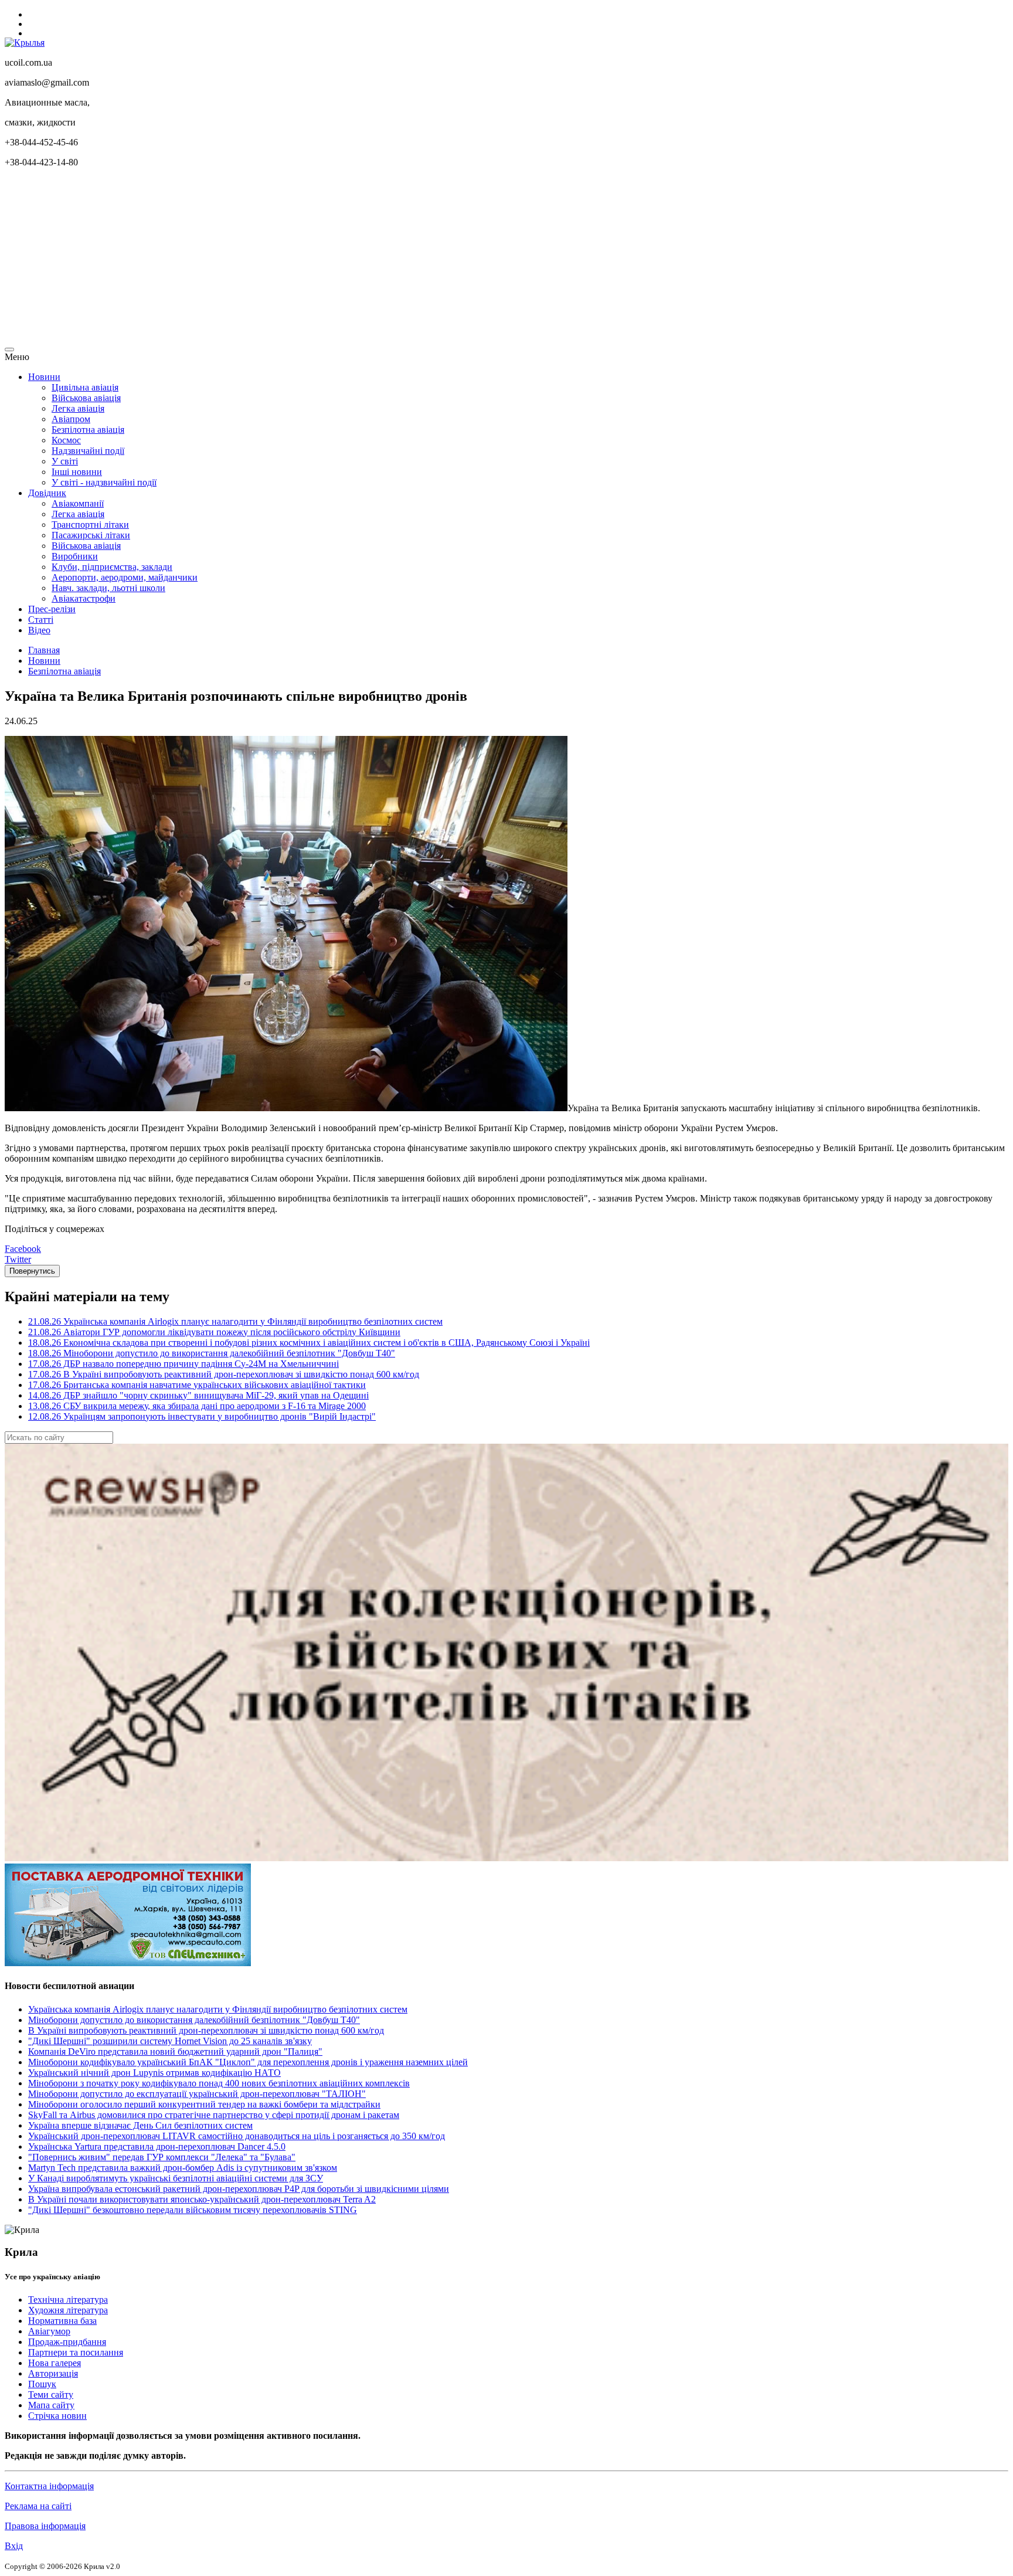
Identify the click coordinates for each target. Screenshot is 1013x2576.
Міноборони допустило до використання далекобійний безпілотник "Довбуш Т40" (194, 2020)
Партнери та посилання (76, 2352)
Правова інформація (45, 2526)
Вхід (14, 2546)
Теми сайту (51, 2395)
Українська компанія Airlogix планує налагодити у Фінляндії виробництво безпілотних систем (218, 2009)
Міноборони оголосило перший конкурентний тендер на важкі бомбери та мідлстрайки (204, 2104)
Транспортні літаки (90, 525)
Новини (44, 377)
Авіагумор (49, 2331)
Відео (39, 630)
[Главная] (25, 43)
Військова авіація (86, 398)
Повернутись (32, 1271)
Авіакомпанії (78, 503)
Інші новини (77, 472)
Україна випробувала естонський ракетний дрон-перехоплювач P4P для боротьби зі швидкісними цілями (239, 2189)
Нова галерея (55, 2363)
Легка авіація (78, 408)
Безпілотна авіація (88, 430)
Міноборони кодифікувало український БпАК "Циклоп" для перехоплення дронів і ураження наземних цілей (248, 2062)
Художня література (68, 2310)
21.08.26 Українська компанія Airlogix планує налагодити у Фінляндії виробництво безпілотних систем (235, 1321)
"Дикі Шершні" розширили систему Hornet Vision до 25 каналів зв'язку (170, 2041)
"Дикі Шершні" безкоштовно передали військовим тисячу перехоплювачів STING (193, 2210)
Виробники (75, 556)
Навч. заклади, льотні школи (108, 588)
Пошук (42, 2384)
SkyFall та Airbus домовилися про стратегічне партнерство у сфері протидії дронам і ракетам (214, 2115)
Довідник (47, 493)
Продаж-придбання (67, 2342)
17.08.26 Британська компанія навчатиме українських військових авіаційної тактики (197, 1385)
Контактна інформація (49, 2486)
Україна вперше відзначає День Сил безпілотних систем (140, 2125)
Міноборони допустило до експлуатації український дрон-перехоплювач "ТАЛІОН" (197, 2094)
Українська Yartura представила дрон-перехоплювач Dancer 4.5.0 (157, 2146)
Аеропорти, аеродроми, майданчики (125, 577)
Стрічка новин (57, 2416)
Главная (44, 650)
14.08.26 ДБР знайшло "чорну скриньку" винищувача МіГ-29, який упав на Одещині (198, 1395)
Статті (41, 620)
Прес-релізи (52, 609)
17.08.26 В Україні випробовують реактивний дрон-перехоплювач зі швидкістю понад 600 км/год (224, 1374)
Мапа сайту (51, 2405)
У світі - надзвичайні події (104, 482)
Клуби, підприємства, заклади (112, 567)
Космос (66, 440)
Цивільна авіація (85, 387)
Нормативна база (62, 2321)
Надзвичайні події (88, 451)
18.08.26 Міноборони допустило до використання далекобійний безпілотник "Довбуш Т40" (212, 1353)
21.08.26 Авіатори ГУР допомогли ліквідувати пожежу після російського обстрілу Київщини (214, 1332)
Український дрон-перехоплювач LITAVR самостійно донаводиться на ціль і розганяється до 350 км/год (237, 2136)
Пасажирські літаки (91, 535)
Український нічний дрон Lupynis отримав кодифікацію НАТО (154, 2073)
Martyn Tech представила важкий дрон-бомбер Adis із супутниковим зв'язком (183, 2168)
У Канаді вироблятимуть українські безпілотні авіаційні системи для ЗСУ (176, 2178)
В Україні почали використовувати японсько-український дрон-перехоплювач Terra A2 (202, 2199)
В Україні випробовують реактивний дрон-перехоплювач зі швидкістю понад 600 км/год (206, 2030)
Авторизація (53, 2373)
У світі (65, 461)
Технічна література (68, 2300)
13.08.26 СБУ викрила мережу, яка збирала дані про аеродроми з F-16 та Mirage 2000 (197, 1406)
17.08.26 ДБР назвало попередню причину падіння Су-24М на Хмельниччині (183, 1364)
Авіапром (71, 419)
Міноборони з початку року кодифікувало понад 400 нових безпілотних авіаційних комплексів (219, 2083)
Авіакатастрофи (84, 598)
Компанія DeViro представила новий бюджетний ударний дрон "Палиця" (175, 2051)
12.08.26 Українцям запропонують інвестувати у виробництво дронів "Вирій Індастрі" (202, 1416)
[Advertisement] (356, 259)
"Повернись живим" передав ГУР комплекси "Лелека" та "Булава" (162, 2157)
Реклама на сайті (38, 2506)
